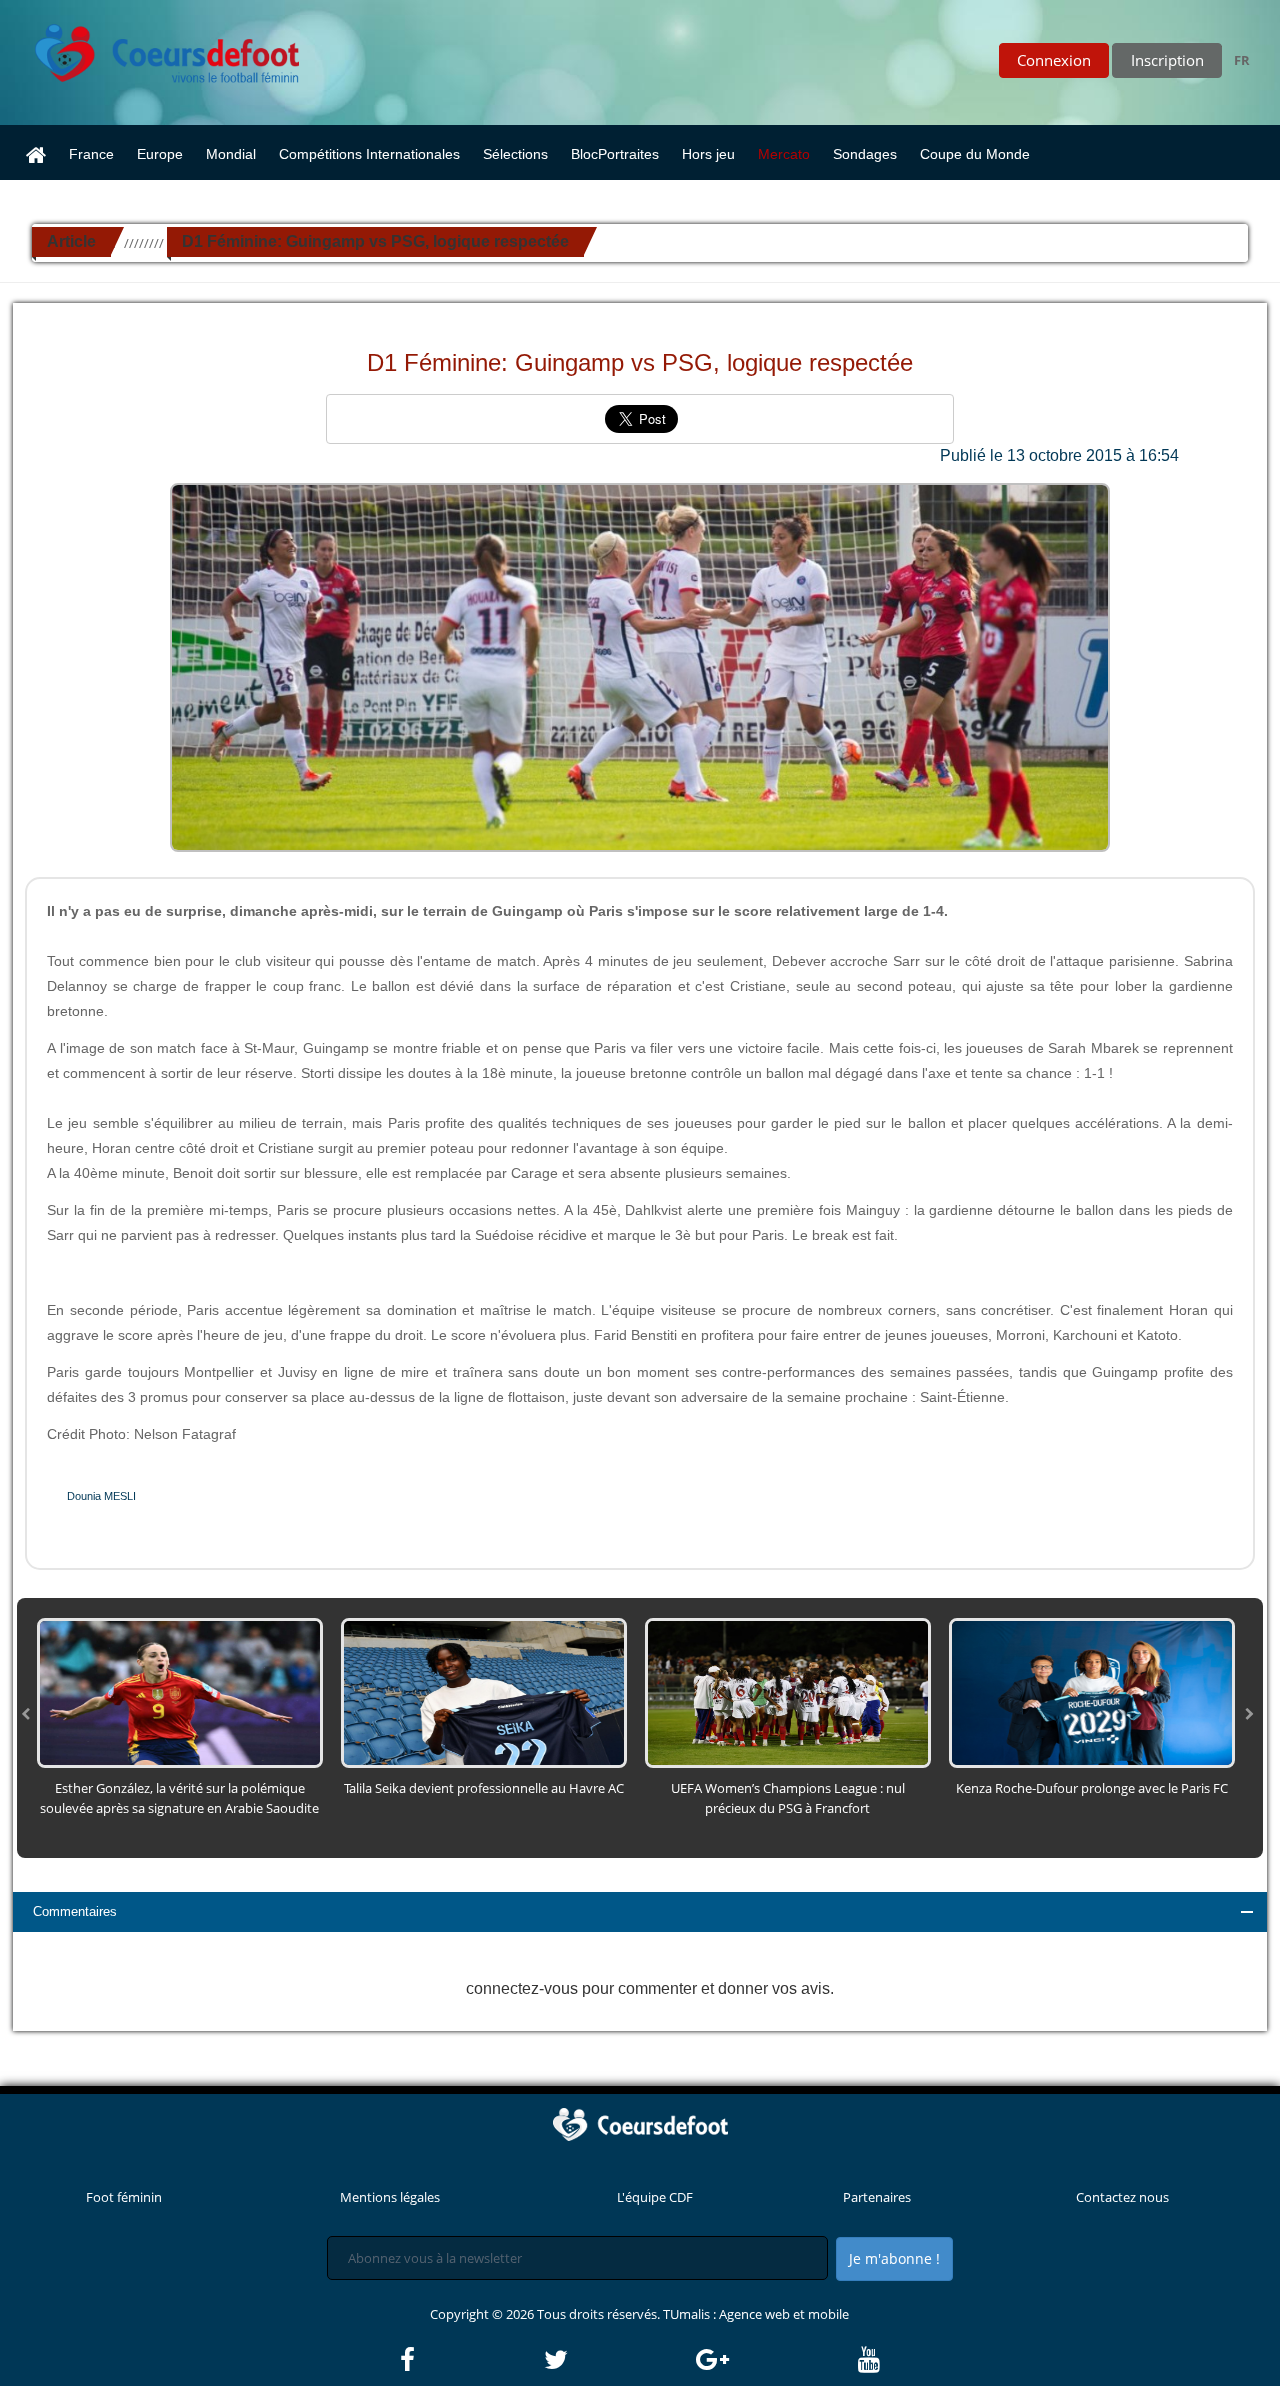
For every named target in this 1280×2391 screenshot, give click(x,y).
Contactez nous (1122, 2197)
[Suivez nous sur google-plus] (775, 2360)
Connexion (1054, 60)
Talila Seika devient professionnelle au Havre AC (484, 1788)
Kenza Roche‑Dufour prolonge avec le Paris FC (1092, 1788)
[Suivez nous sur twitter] (618, 2360)
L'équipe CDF (655, 2197)
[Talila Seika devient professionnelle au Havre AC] (484, 1691)
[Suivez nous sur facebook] (470, 2360)
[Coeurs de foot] (153, 48)
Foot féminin (124, 2197)
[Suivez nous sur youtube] (869, 2360)
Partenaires (877, 2197)
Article (71, 241)
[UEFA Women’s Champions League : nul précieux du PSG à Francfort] (788, 1691)
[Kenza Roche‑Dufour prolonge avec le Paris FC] (1092, 1691)
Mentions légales (390, 2197)
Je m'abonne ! (894, 2258)
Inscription (1167, 60)
